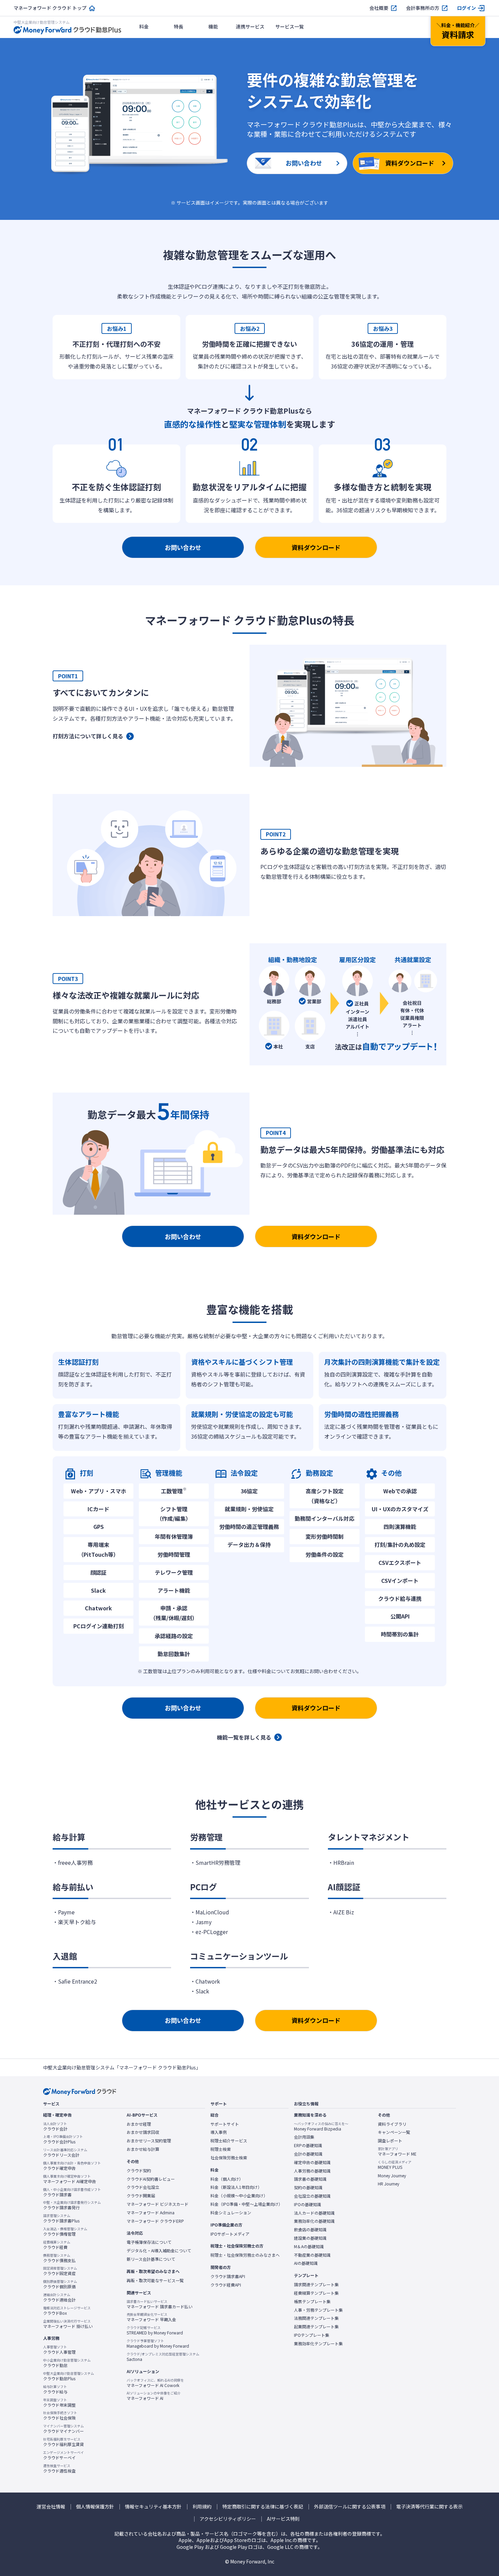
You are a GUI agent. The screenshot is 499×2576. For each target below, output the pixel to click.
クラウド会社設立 (143, 2187)
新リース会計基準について (151, 2259)
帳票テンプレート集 (312, 2302)
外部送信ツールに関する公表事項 (350, 2507)
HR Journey (389, 2184)
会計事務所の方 (423, 8)
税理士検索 (221, 2149)
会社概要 (379, 8)
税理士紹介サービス (229, 2141)
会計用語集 (304, 2137)
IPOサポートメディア (230, 2234)
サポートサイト (225, 2124)
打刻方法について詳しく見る (88, 736)
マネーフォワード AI (154, 2396)
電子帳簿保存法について (149, 2242)
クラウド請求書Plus (61, 2218)
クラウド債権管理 (65, 2232)
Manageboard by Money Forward (158, 2344)
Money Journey (392, 2176)
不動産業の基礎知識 (312, 2255)
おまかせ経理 (139, 2124)
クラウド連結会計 (59, 2297)
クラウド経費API (226, 2285)
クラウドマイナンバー (63, 2429)
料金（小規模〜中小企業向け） (239, 2196)
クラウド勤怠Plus (69, 2376)
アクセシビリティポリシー (228, 2519)
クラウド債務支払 (59, 2258)
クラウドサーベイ (63, 2455)
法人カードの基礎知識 (314, 2213)
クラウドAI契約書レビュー (151, 2179)
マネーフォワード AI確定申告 (70, 2179)
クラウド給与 (55, 2389)
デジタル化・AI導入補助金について (159, 2251)
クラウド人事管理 (59, 2350)
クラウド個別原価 (60, 2284)
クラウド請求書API (228, 2276)
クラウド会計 (55, 2126)
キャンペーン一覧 (394, 2132)
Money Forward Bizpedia (321, 2126)
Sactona (163, 2357)
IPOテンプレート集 (312, 2335)
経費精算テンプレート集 (316, 2293)
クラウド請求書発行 (72, 2205)
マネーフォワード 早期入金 (151, 2317)
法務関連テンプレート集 (316, 2318)
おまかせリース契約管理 (149, 2141)
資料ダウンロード (316, 547)
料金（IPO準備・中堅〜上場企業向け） (246, 2204)
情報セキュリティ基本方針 (153, 2507)
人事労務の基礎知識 (312, 2171)
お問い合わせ (183, 547)
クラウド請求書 (72, 2192)
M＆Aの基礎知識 (309, 2247)
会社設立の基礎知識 (312, 2196)
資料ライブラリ (392, 2124)
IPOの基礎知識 (308, 2204)
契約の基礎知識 (308, 2187)
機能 (213, 26)
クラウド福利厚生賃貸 (63, 2442)
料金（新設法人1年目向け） (236, 2187)
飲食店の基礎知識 (310, 2230)
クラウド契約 (139, 2171)
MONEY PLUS (395, 2165)
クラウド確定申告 (72, 2166)
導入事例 (219, 2132)
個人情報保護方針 (95, 2507)
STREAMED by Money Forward (155, 2330)
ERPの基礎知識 (308, 2145)
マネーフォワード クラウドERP (155, 2221)
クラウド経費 (57, 2245)
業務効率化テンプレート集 (318, 2344)
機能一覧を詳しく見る (244, 1737)
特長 (179, 26)
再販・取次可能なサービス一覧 (155, 2280)
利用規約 (202, 2507)
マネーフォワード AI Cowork (155, 2383)
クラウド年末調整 (59, 2403)
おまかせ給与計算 (143, 2149)
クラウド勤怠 (67, 2363)
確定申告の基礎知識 (312, 2162)
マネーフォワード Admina (151, 2213)
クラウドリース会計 (65, 2153)
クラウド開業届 (141, 2196)
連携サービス (250, 26)
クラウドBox (67, 2311)
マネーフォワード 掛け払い (68, 2324)
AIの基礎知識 (306, 2263)
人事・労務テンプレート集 (318, 2310)
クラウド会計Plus (63, 2139)
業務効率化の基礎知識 (314, 2221)
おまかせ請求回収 (143, 2132)
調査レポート (390, 2141)
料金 (144, 26)
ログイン (466, 8)
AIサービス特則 (283, 2519)
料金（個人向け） (227, 2179)
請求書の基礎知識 (310, 2179)
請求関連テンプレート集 (316, 2285)
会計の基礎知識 (308, 2154)
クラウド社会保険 (60, 2416)
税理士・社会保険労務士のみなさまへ (245, 2255)
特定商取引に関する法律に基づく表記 (263, 2507)
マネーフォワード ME (397, 2152)
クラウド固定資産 (60, 2271)
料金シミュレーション (231, 2213)
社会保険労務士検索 (229, 2158)
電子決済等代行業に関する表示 (429, 2507)
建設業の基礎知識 (310, 2238)
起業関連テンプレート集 (316, 2327)
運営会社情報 (51, 2507)
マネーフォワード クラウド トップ (50, 8)
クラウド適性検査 (59, 2468)
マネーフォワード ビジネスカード (158, 2204)
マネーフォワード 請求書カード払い (160, 2304)
